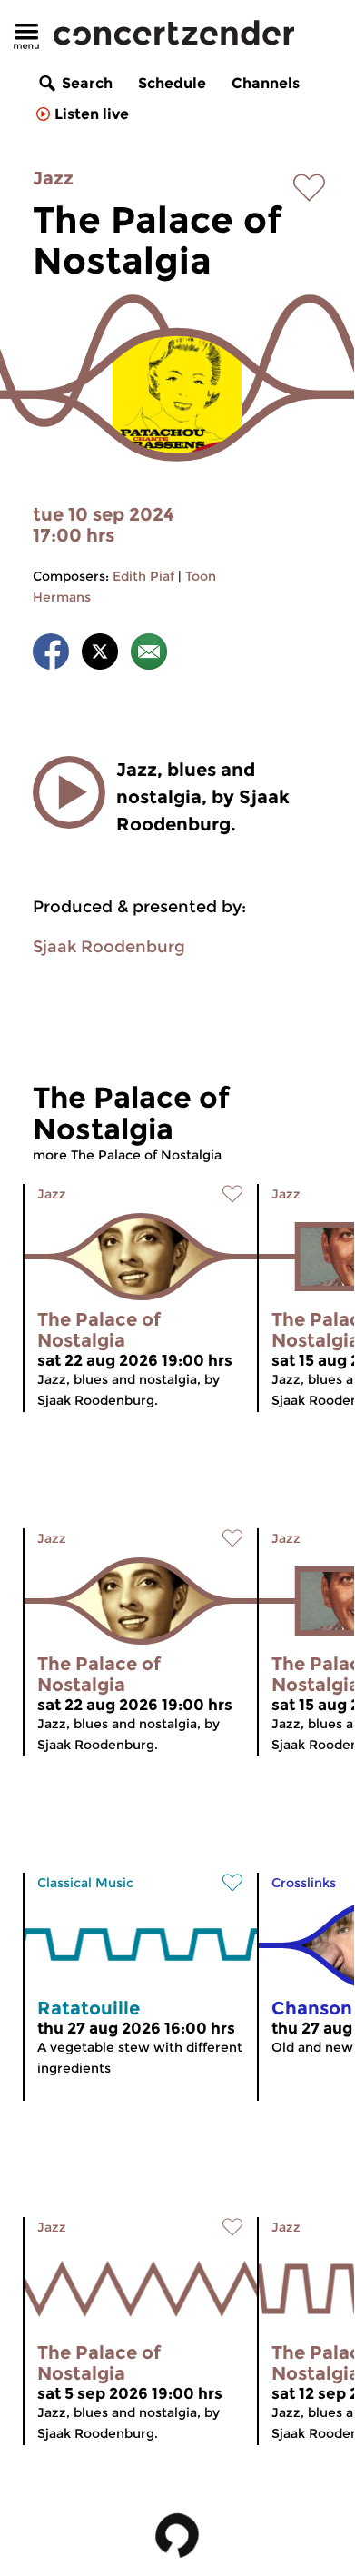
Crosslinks (304, 1883)
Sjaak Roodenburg (109, 947)
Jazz (53, 178)
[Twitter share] (100, 655)
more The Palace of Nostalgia (127, 1155)
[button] (69, 792)
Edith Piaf (143, 576)
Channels (266, 83)
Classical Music (85, 1883)
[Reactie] (149, 655)
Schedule (172, 83)
